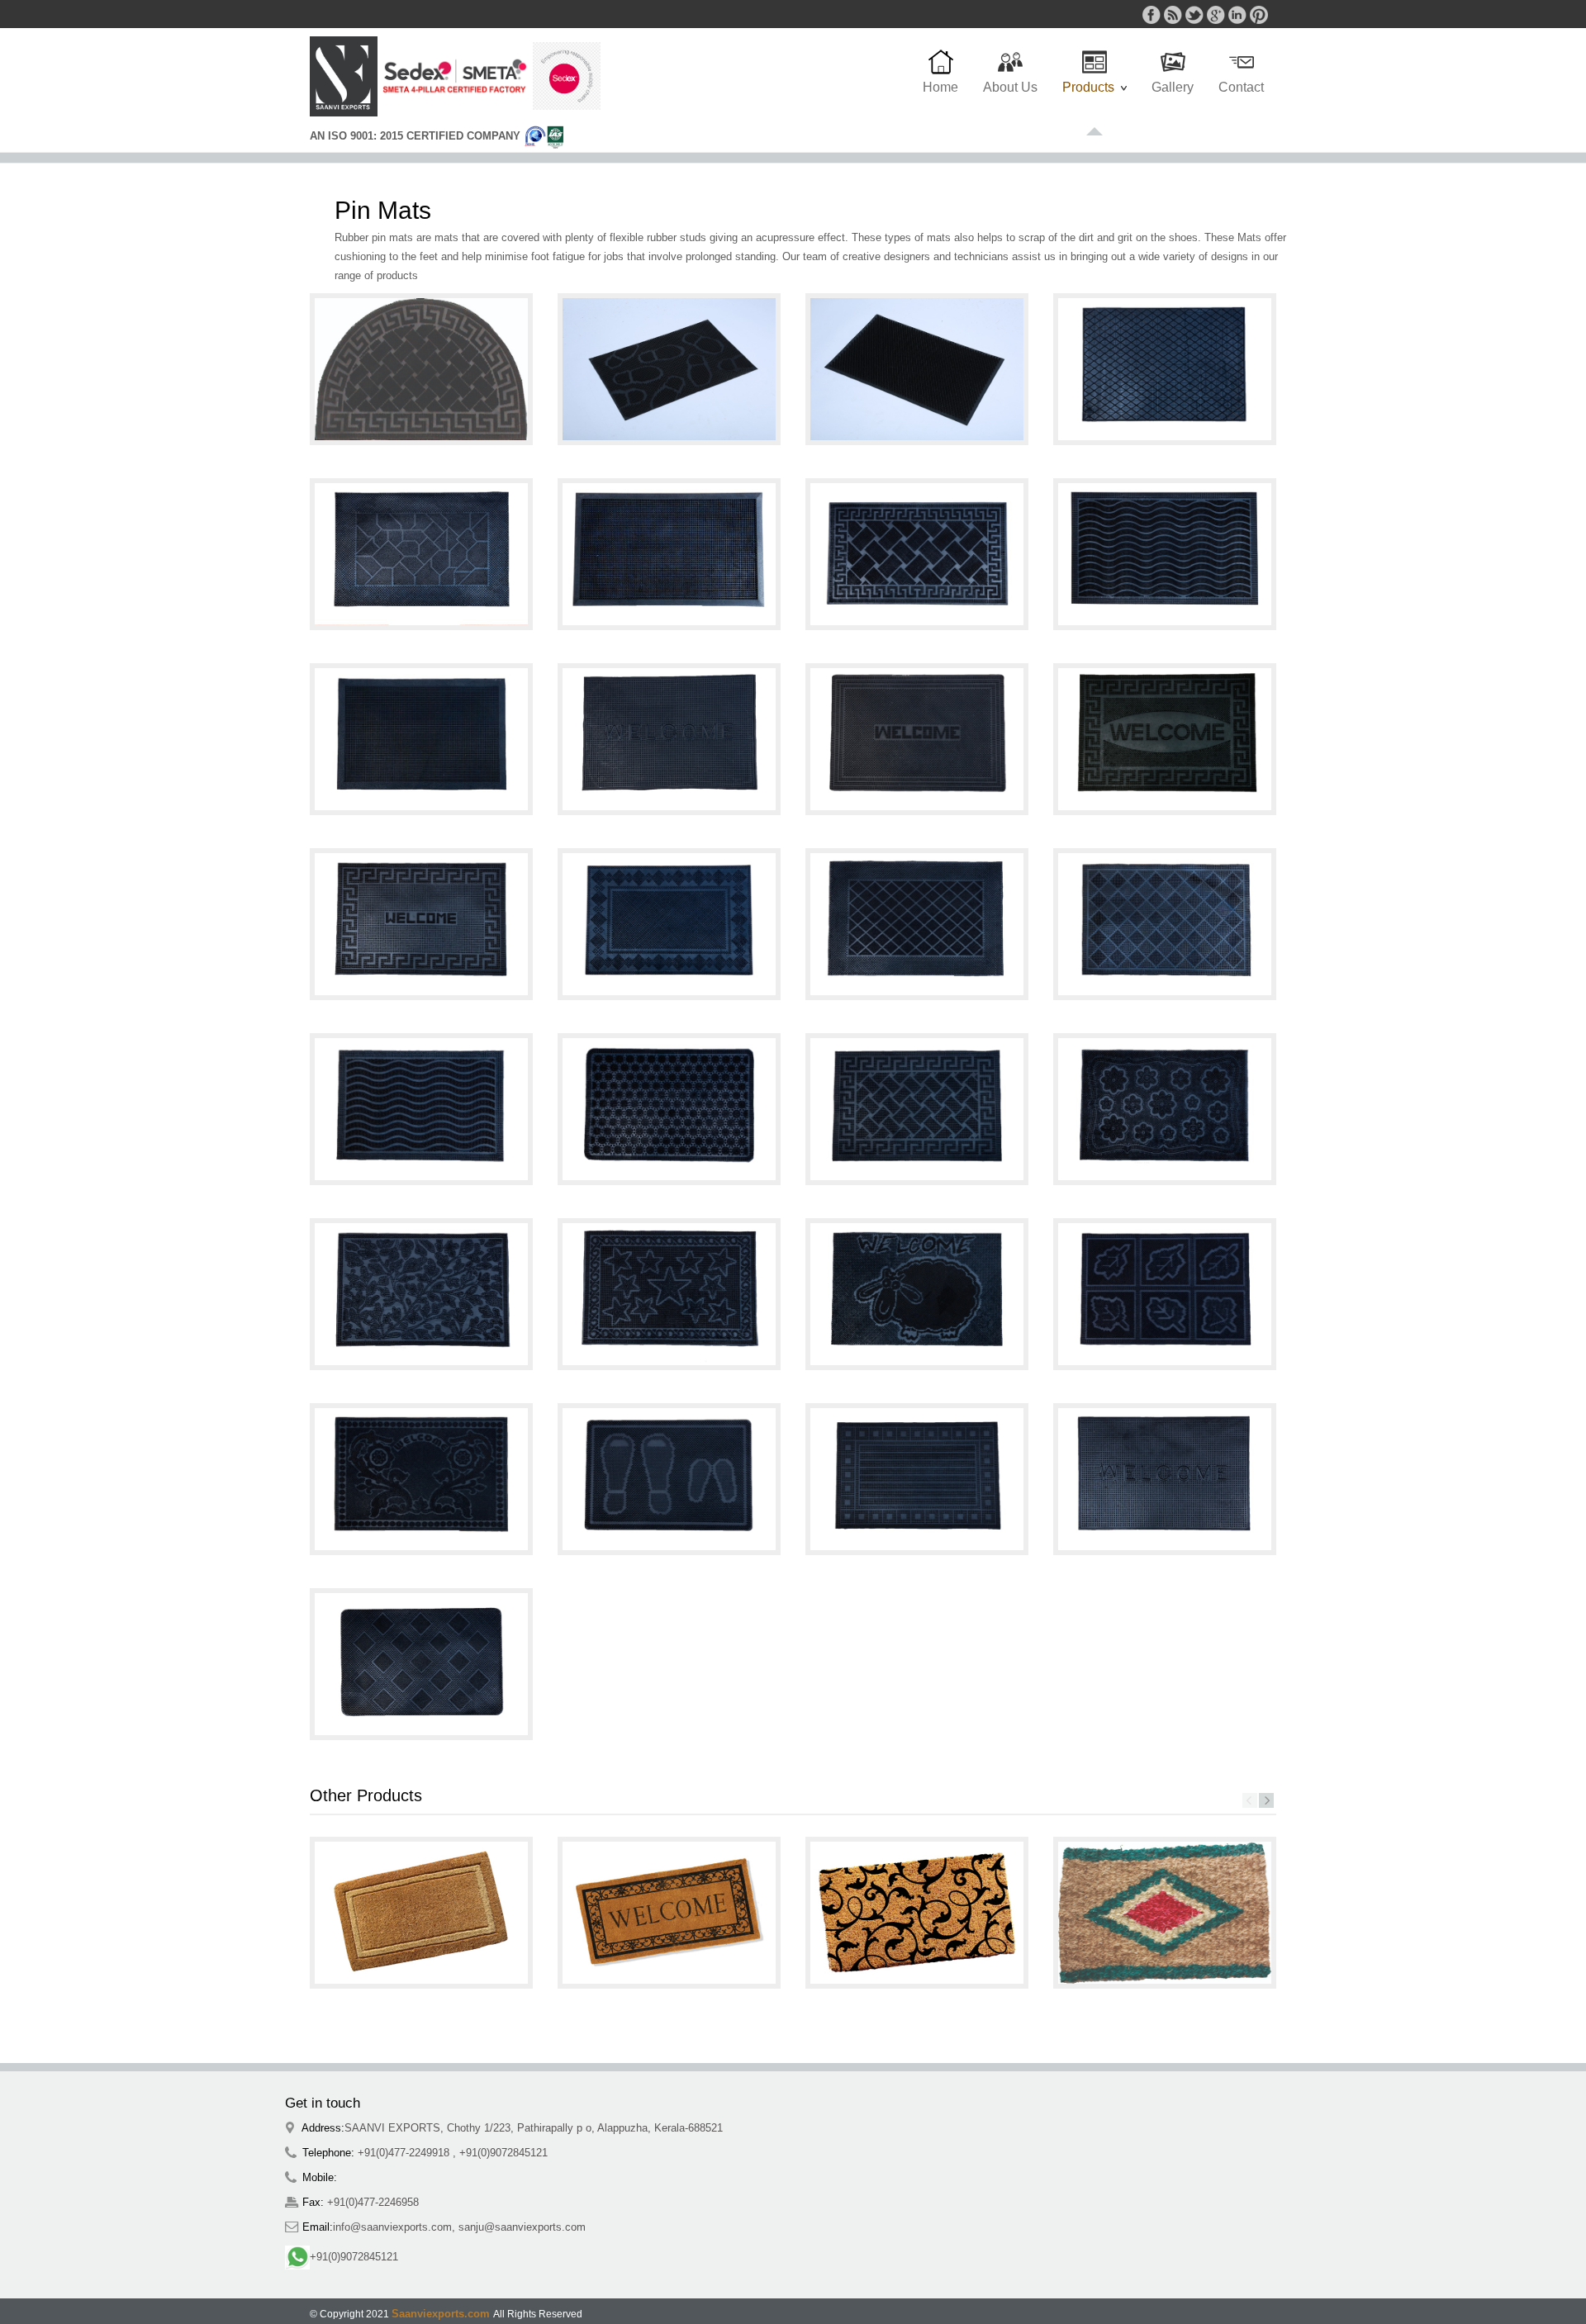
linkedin (1237, 15)
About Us (1010, 87)
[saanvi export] (344, 76)
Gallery (1173, 87)
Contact (1241, 87)
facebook (1152, 15)
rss (1173, 15)
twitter (1194, 15)
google (1216, 15)
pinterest (1259, 15)
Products (1092, 96)
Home (940, 87)
